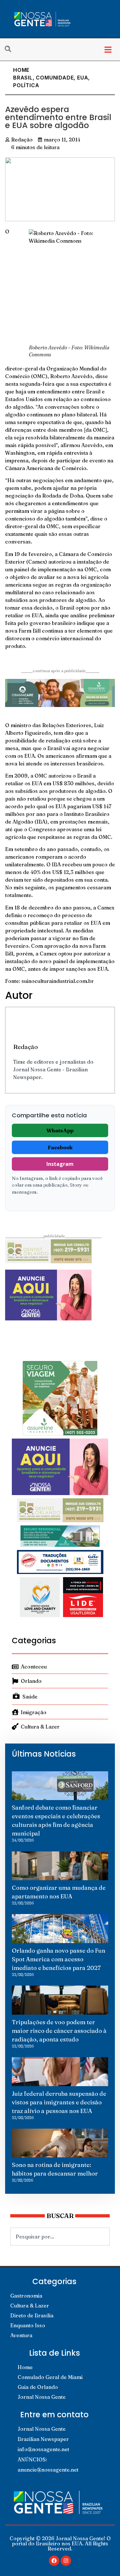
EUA (83, 78)
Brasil (23, 78)
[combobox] (60, 2237)
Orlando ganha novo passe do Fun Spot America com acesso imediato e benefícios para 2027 (59, 1959)
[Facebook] (54, 2561)
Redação (25, 1047)
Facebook (60, 1147)
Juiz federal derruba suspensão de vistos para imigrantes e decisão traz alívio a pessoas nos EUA (59, 2102)
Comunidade (55, 78)
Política (26, 85)
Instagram (60, 1164)
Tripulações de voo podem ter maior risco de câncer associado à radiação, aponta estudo (59, 2031)
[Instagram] (66, 2561)
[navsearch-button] (11, 49)
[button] (108, 49)
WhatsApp (60, 1130)
